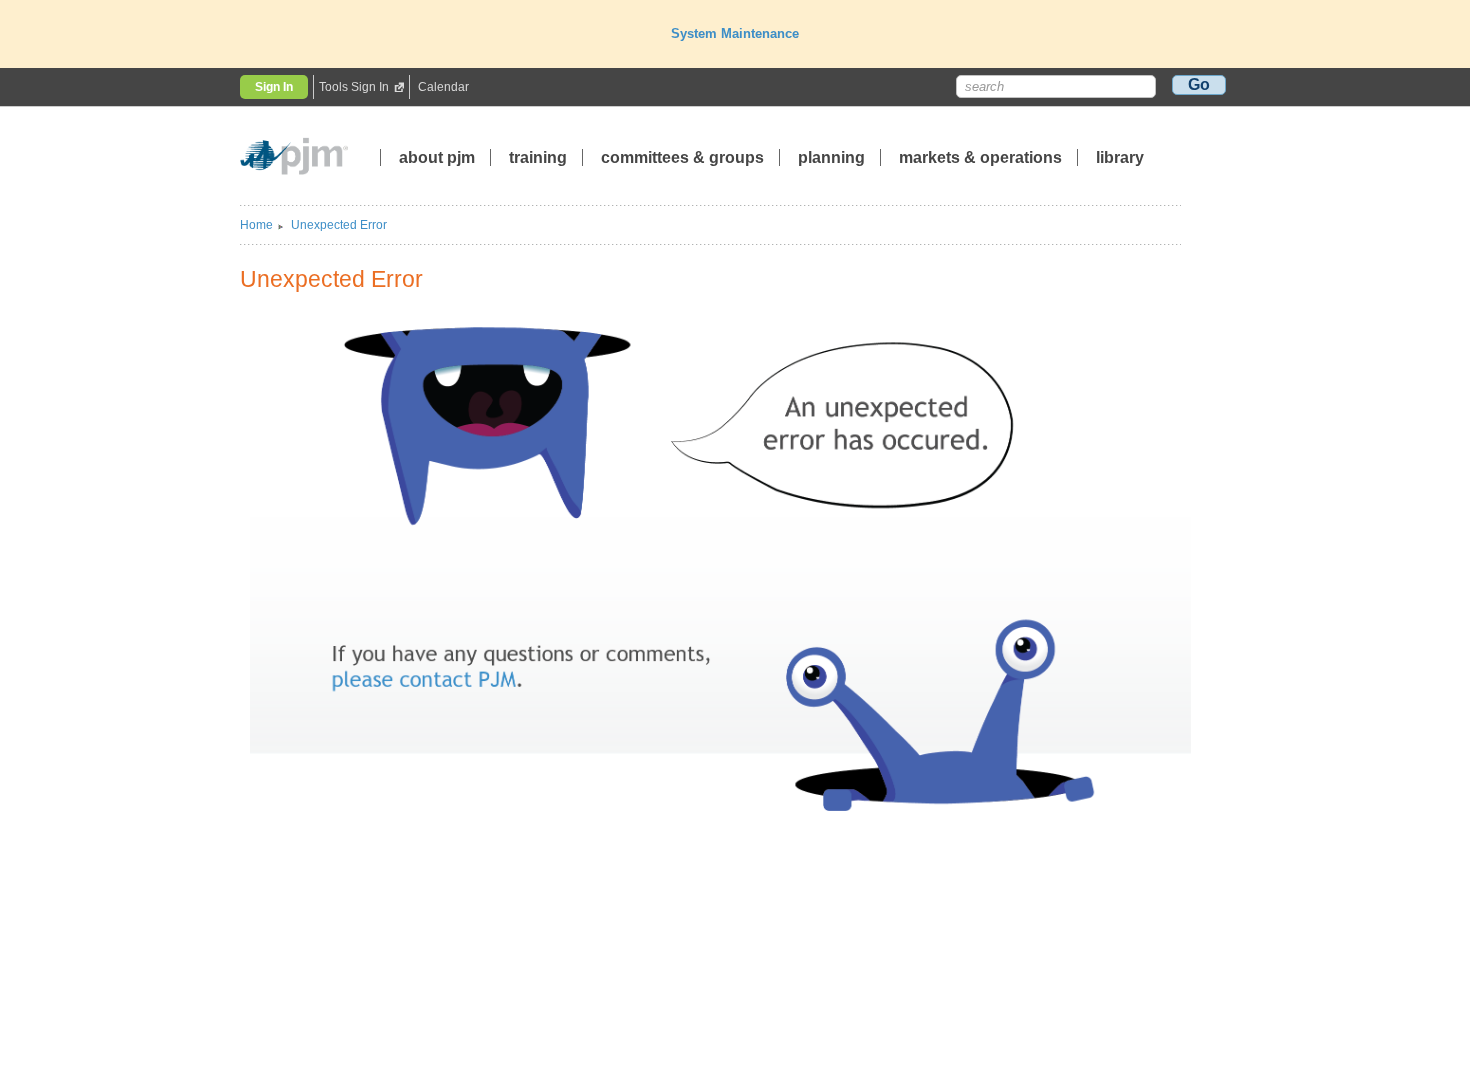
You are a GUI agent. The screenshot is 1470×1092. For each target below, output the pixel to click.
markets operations (980, 157)
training (540, 157)
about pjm (437, 157)
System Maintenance (735, 33)
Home (256, 225)
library (1120, 157)
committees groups (682, 157)
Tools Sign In (354, 87)
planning (831, 157)
